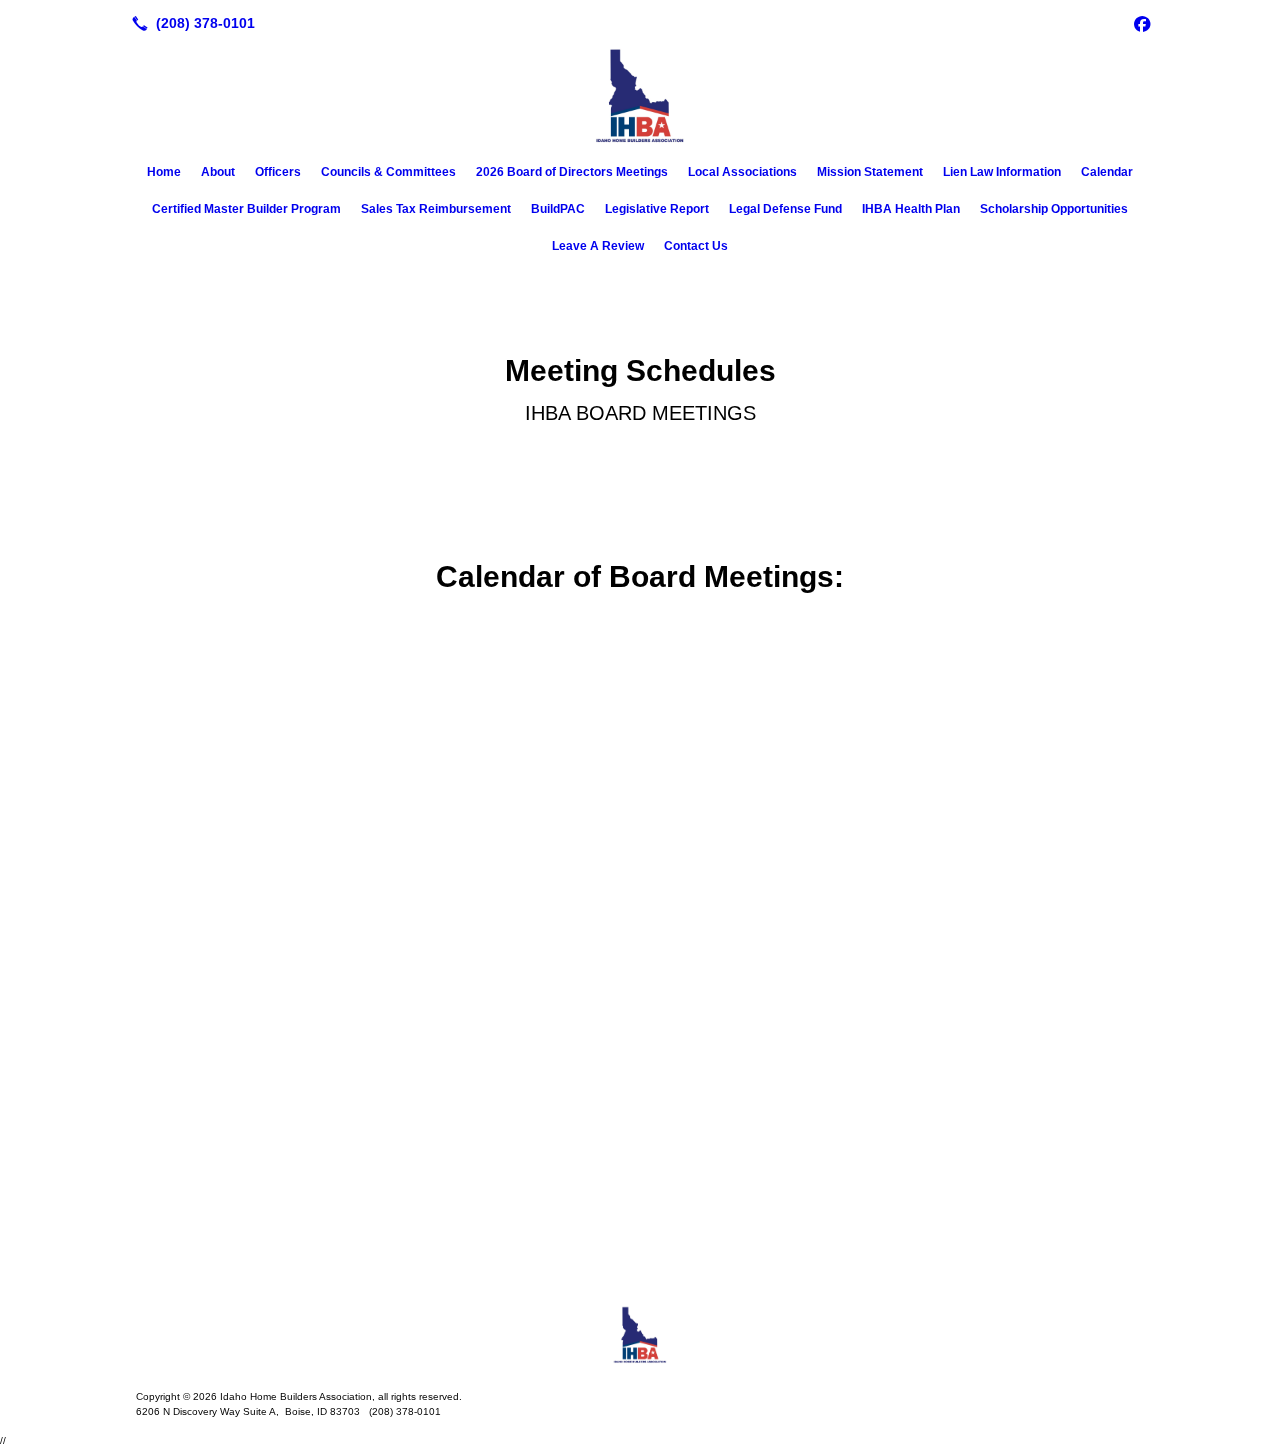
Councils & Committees (388, 172)
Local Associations (742, 172)
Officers (278, 172)
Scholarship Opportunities (1054, 209)
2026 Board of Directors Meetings (572, 172)
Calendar (1107, 172)
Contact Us (696, 246)
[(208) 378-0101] (189, 23)
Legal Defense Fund (785, 209)
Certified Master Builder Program (246, 209)
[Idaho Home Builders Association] (640, 1335)
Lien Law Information (1002, 172)
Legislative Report (657, 209)
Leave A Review (598, 246)
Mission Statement (870, 172)
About (218, 172)
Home (164, 172)
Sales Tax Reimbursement (436, 209)
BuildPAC (558, 209)
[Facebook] (1142, 23)
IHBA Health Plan (911, 209)
